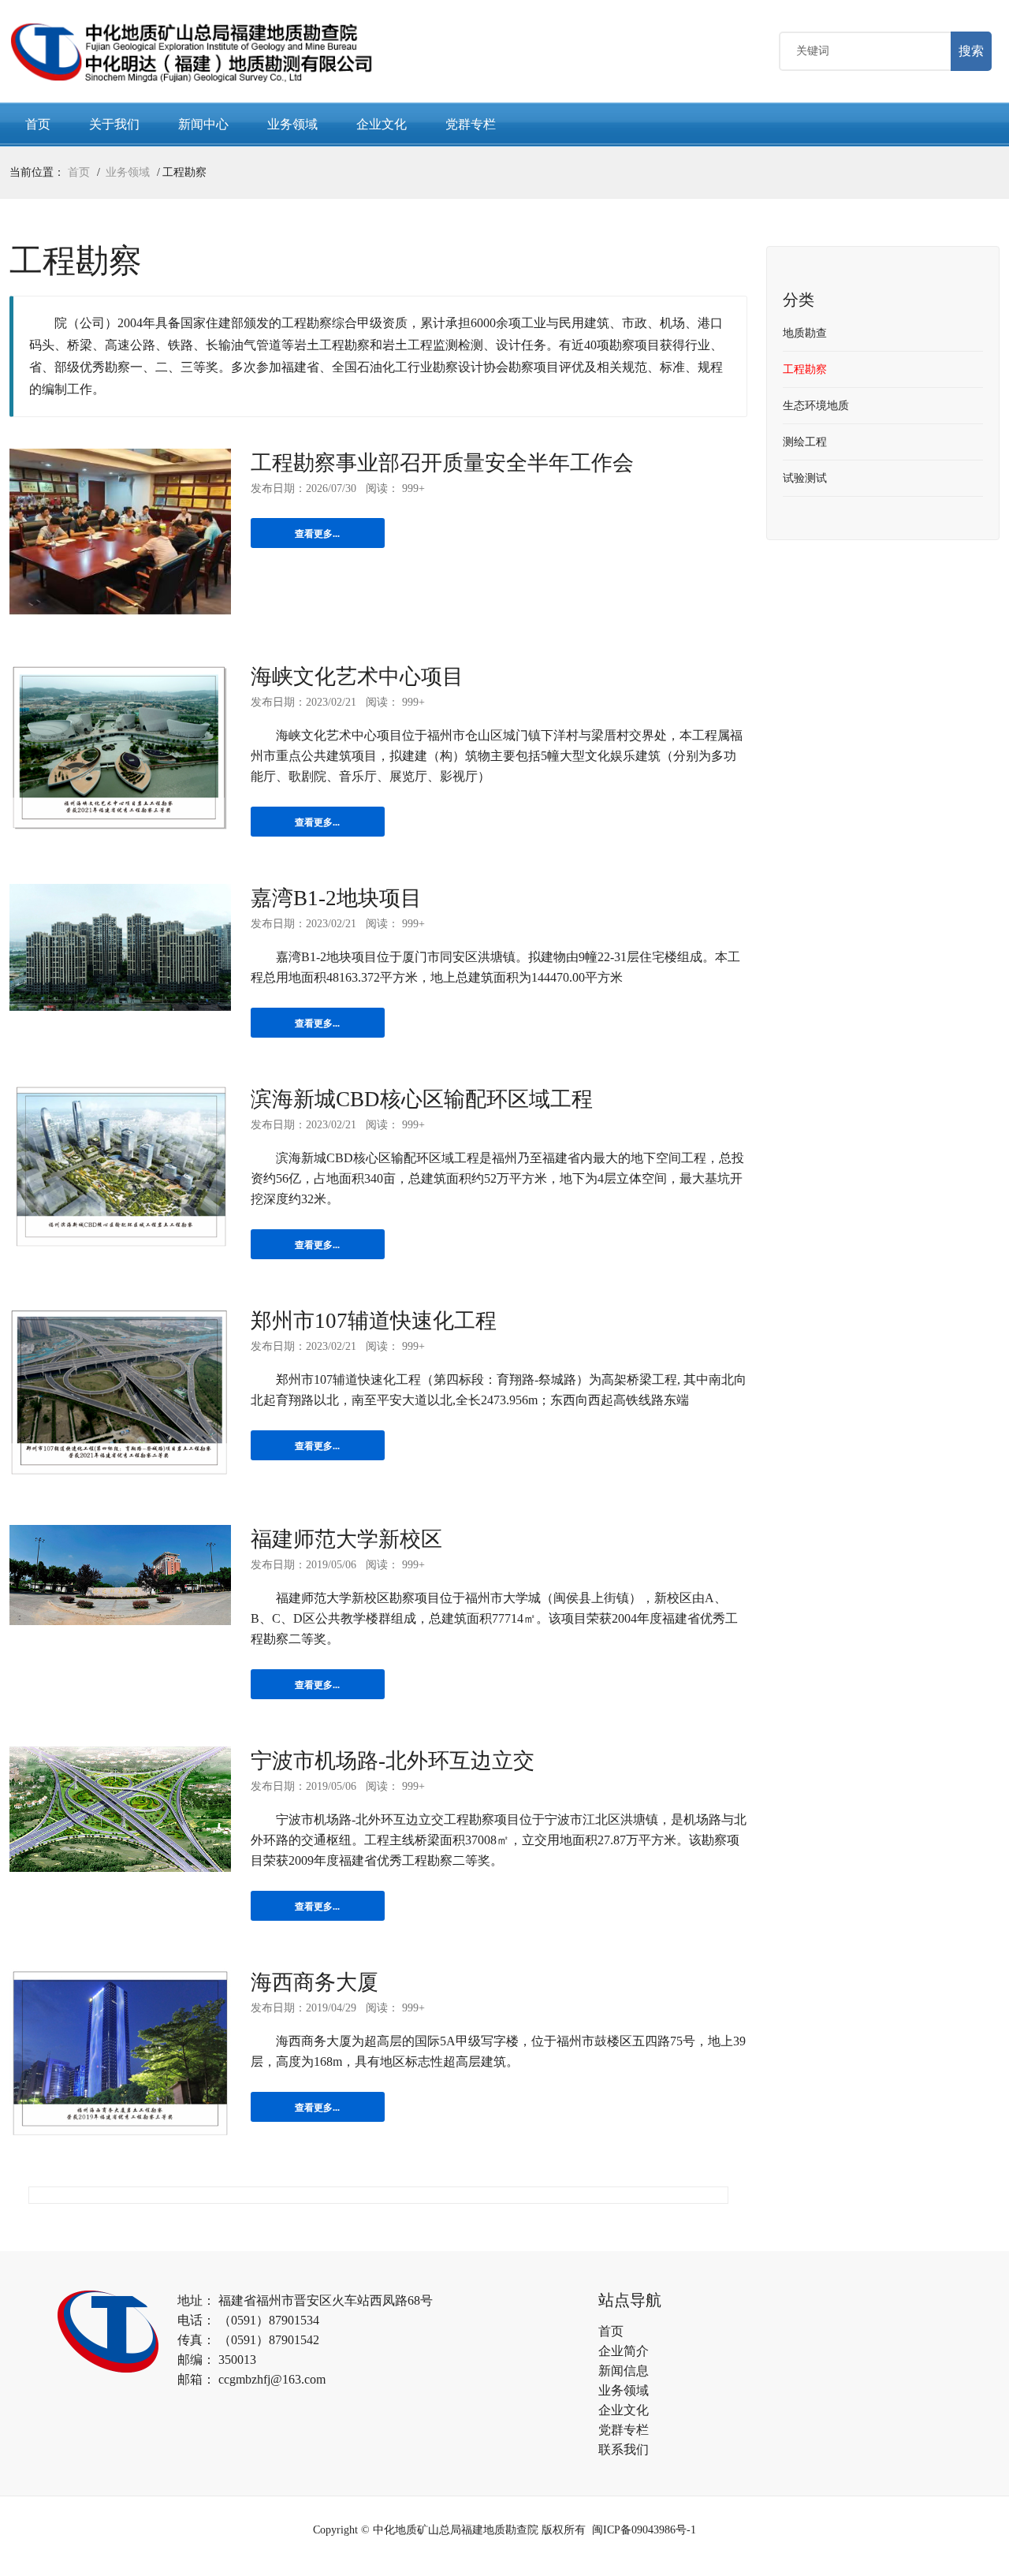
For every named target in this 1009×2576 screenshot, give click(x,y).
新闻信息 (624, 2371)
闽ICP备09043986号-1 (644, 2530)
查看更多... (317, 534)
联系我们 (624, 2449)
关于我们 (114, 124)
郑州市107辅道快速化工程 (374, 1321)
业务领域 (292, 124)
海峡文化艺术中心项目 (357, 677)
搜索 (971, 51)
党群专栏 (471, 124)
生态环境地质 (816, 406)
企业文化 (382, 124)
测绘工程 (805, 442)
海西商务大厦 (315, 1982)
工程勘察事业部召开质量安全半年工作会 (442, 463)
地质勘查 (805, 333)
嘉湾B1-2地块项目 (336, 898)
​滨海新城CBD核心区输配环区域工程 (422, 1099)
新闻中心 (203, 124)
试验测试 (805, 478)
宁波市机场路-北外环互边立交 (393, 1761)
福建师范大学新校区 (346, 1539)
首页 (38, 124)
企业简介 (624, 2351)
